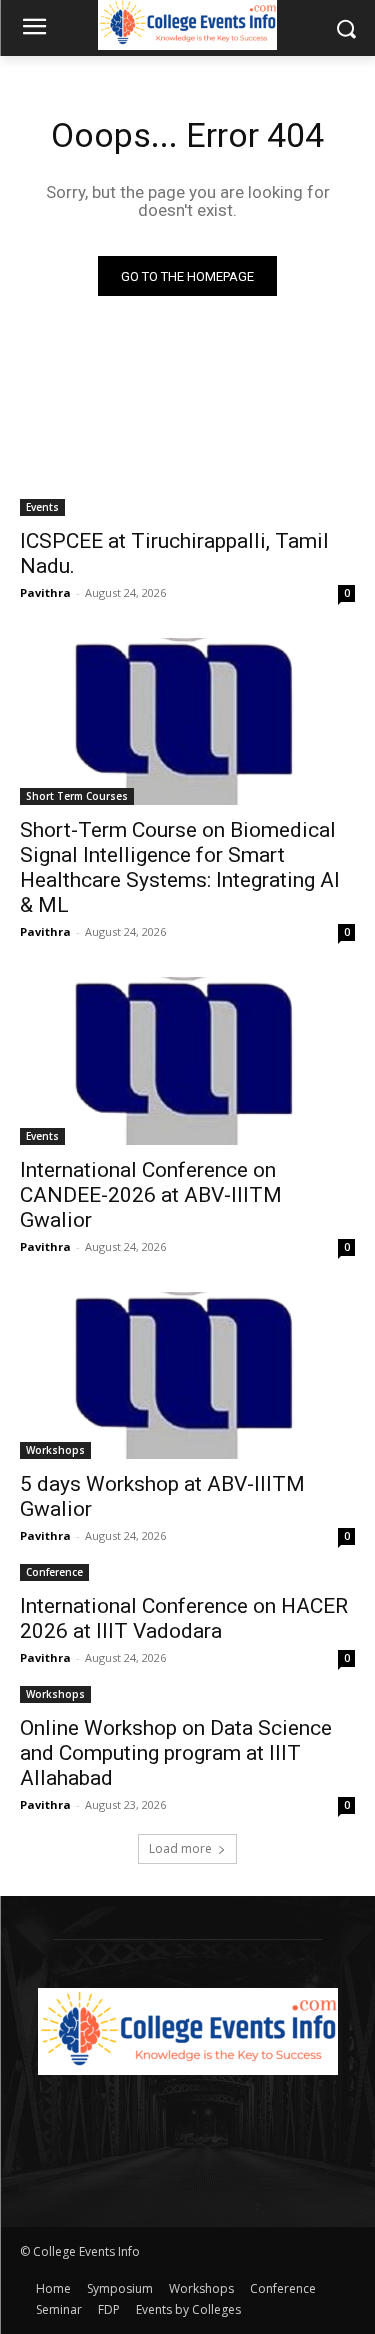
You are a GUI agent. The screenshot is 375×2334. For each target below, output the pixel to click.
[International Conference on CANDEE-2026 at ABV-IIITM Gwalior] (187, 1061)
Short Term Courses (77, 796)
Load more (180, 1848)
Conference (54, 1572)
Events (42, 507)
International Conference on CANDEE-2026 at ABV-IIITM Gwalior (151, 1195)
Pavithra (45, 592)
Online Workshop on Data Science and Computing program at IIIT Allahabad (176, 1753)
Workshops (55, 1450)
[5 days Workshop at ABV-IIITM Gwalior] (187, 1376)
